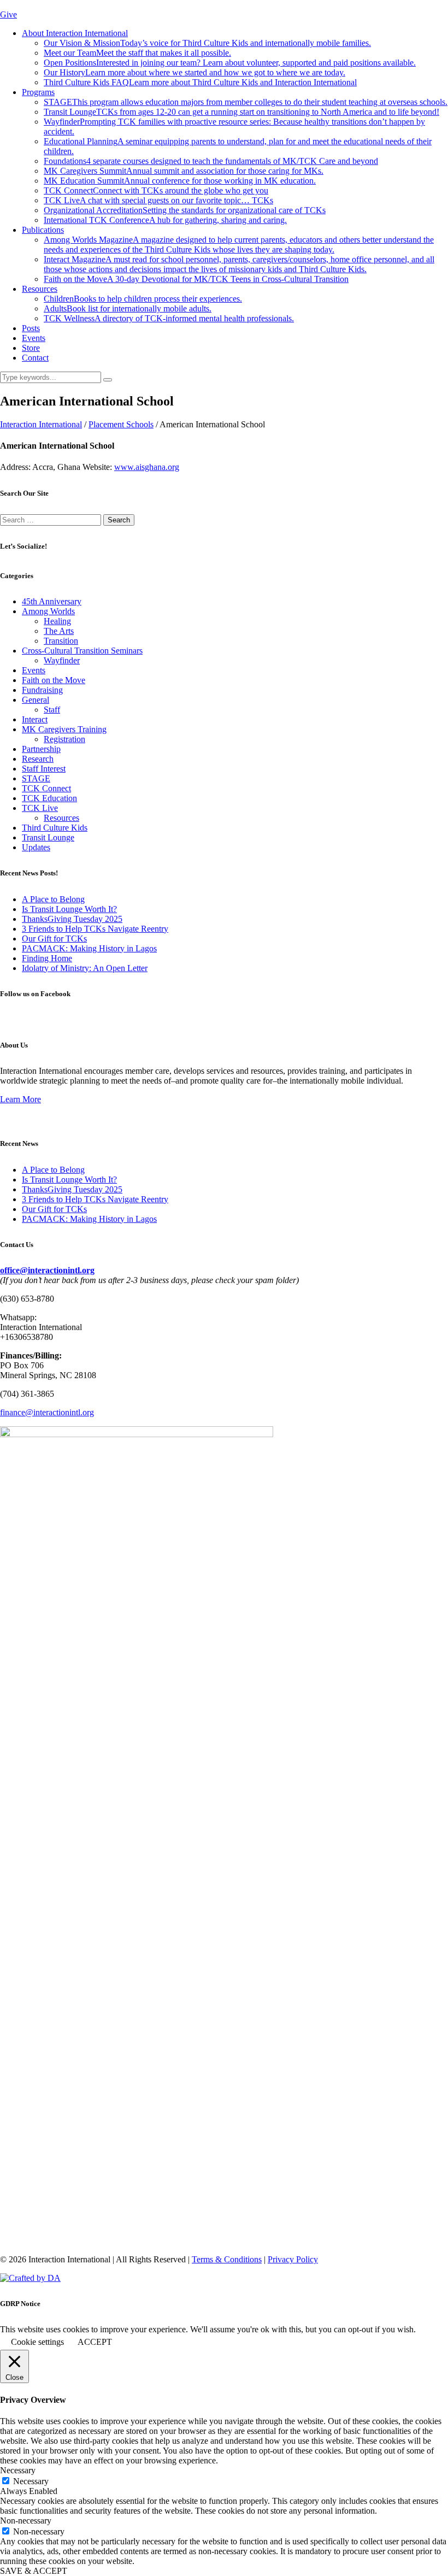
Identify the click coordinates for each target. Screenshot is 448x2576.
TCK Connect (156, 190)
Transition (61, 641)
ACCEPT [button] (95, 2342)
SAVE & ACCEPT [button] (34, 2571)
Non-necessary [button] (26, 2521)
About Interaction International (75, 33)
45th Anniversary (52, 601)
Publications (43, 230)
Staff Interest (44, 769)
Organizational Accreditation (185, 210)
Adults (128, 308)
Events (34, 338)
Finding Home (47, 958)
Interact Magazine (239, 264)
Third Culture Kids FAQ (200, 82)
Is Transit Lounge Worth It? (69, 909)
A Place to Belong (53, 899)
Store (31, 348)
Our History (194, 72)
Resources (40, 289)
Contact (35, 358)
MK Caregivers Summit (184, 171)
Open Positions (230, 63)
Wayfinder (62, 660)
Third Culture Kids (55, 828)
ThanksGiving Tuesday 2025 (72, 919)
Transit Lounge (241, 112)
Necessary (31, 2481)
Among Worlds (48, 611)
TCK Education (49, 798)
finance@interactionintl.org (47, 1412)
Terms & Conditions (227, 2259)
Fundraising (42, 690)
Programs (38, 92)
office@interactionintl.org (47, 1270)
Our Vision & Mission (207, 43)
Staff (52, 710)
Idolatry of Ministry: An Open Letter (85, 968)
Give (8, 14)
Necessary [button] (18, 2470)
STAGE (246, 102)
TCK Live (158, 200)
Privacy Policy (293, 2259)
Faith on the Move (196, 279)
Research (38, 759)
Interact (35, 719)
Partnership (41, 749)
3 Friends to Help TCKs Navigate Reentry (95, 929)
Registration (64, 739)
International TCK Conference (165, 220)
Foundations (211, 161)
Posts (31, 328)
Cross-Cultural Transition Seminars (82, 651)
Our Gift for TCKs (54, 939)
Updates (36, 847)
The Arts (59, 631)
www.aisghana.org (147, 467)
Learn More (20, 1099)
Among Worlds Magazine (239, 245)
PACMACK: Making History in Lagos (89, 948)
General (36, 700)
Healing (57, 621)
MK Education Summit (180, 181)
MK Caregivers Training (64, 729)
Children (143, 299)
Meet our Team (137, 53)
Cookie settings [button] (37, 2342)
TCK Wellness (169, 318)
